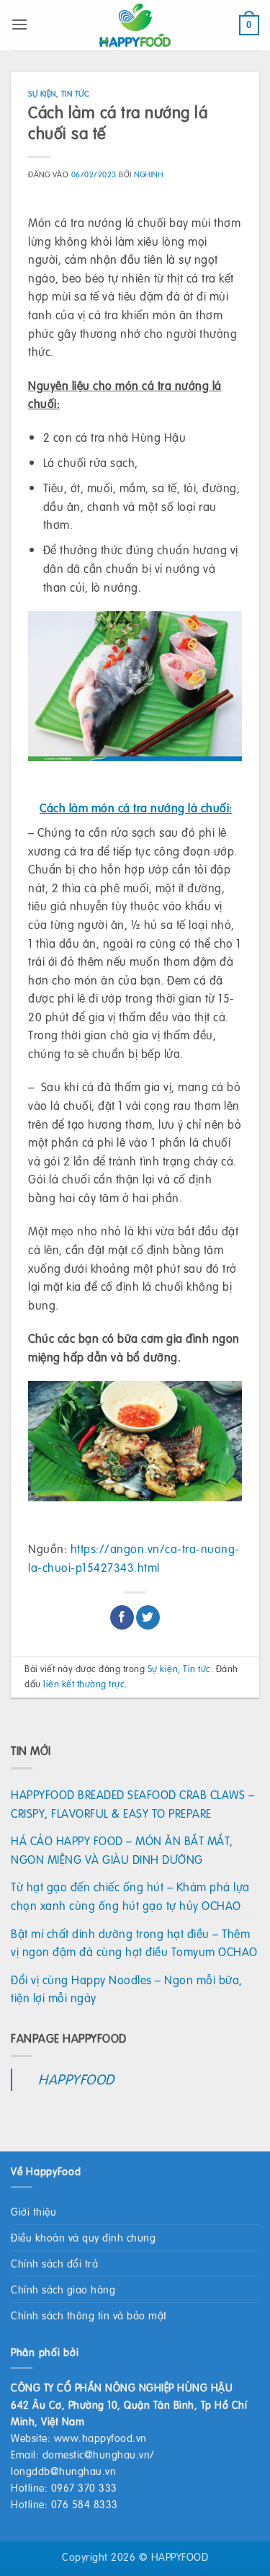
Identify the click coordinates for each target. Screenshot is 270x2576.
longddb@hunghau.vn (63, 2471)
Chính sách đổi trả (54, 2263)
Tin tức (76, 93)
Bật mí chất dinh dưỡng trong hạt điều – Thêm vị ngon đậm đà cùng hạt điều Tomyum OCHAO (134, 1943)
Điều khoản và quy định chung (83, 2237)
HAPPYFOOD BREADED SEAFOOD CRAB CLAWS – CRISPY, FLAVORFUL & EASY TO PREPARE (132, 1804)
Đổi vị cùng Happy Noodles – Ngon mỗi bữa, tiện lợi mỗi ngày (127, 1989)
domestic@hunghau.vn (96, 2454)
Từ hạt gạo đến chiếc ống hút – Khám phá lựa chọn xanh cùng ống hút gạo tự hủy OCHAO (130, 1896)
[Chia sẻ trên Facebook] (122, 1617)
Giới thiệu (33, 2211)
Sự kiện (42, 93)
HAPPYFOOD (76, 2079)
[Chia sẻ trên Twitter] (148, 1617)
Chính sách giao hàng (63, 2289)
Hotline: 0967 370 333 (64, 2487)
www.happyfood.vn (100, 2438)
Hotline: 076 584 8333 (64, 2504)
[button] (20, 24)
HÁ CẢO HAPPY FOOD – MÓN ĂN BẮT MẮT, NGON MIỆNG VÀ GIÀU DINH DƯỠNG (122, 1850)
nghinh (148, 174)
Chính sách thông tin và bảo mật (89, 2315)
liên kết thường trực (84, 1684)
